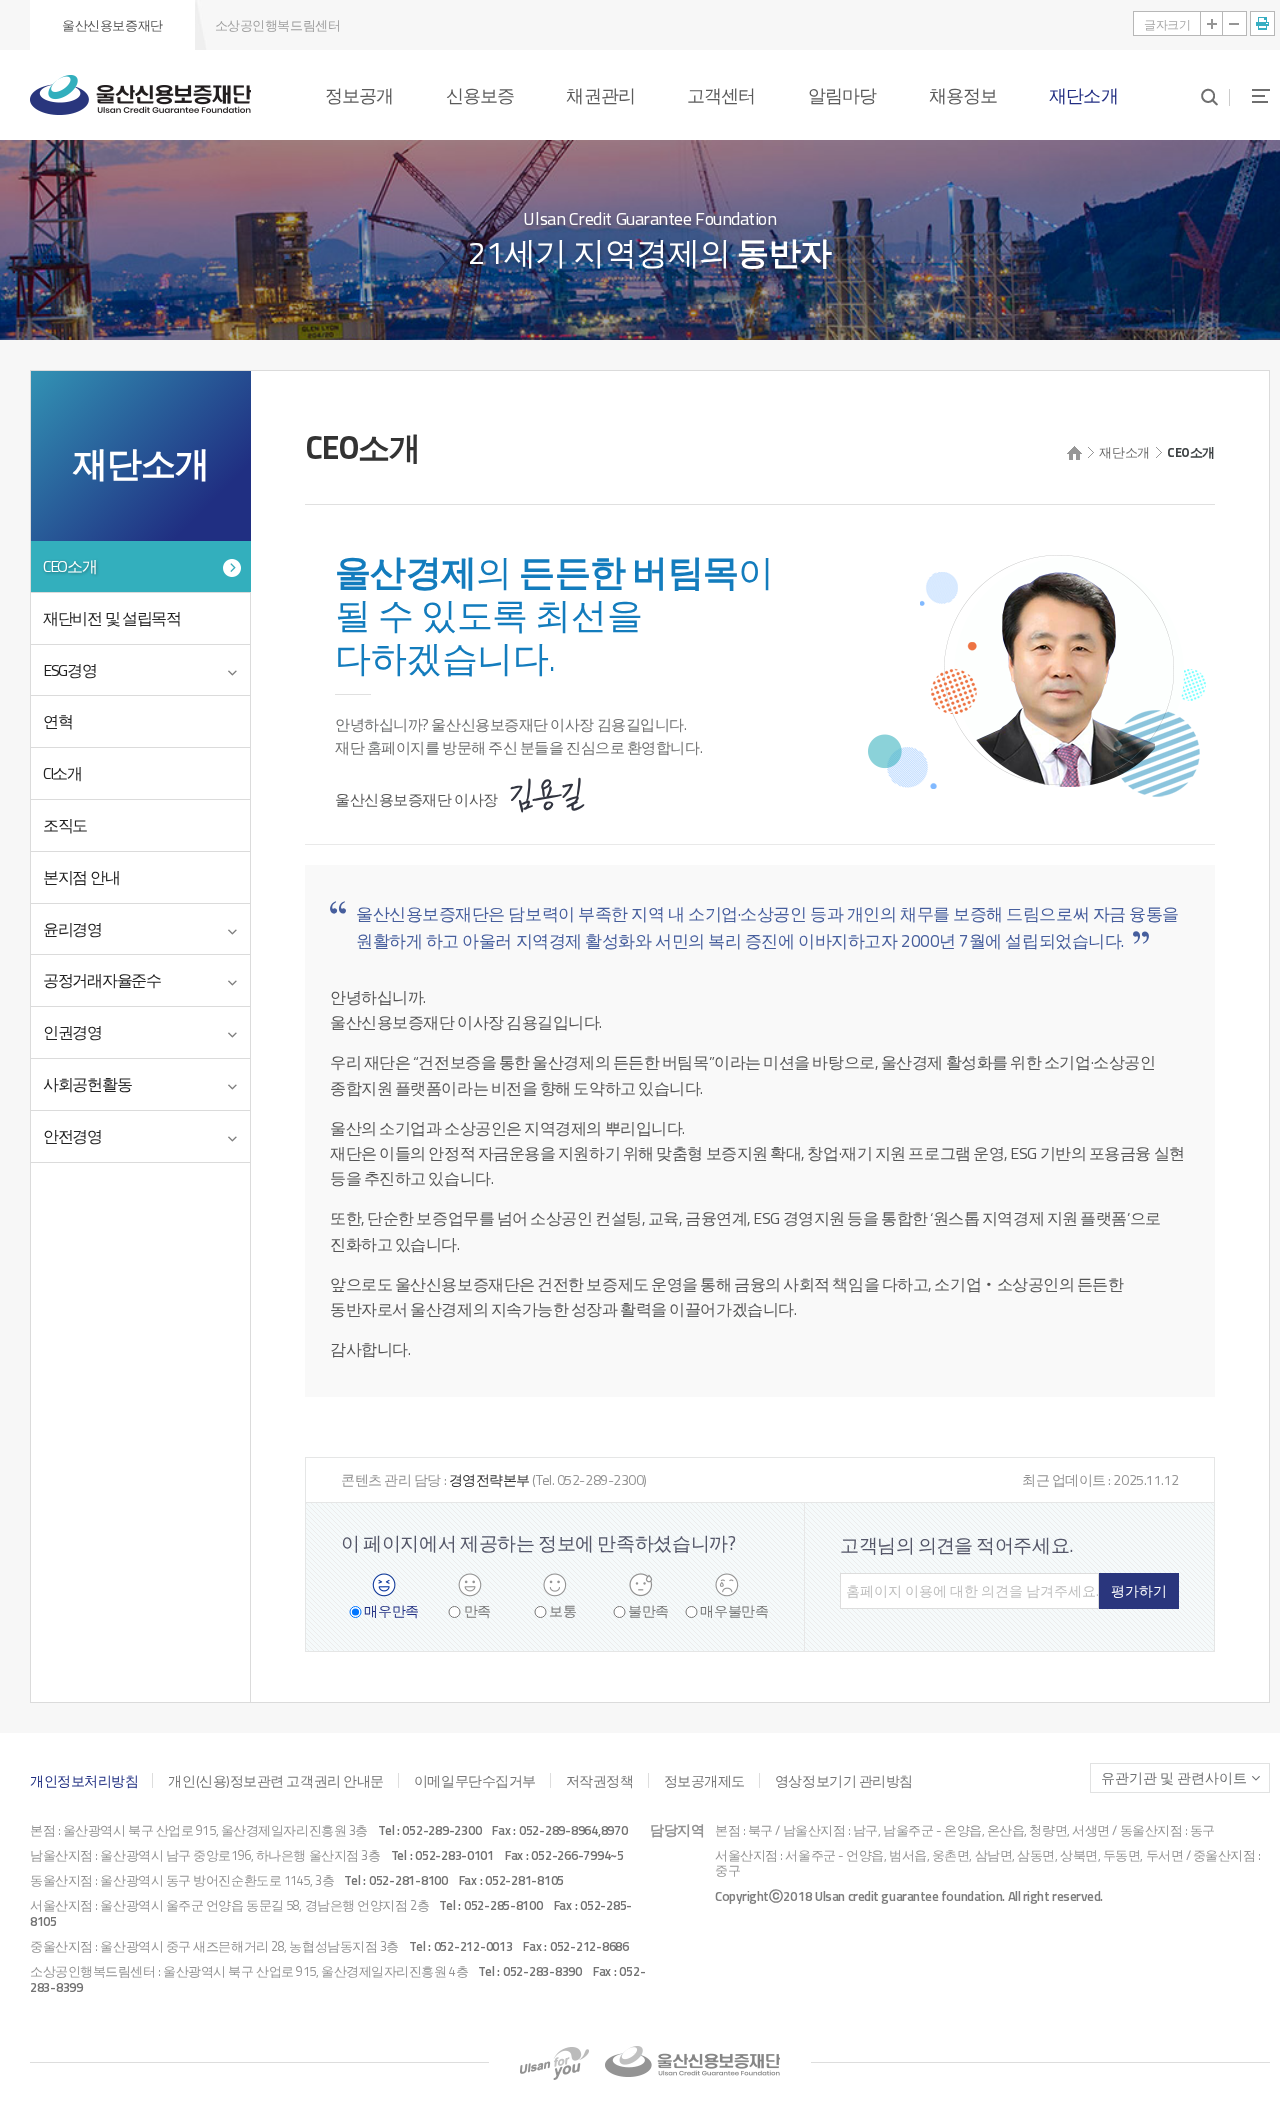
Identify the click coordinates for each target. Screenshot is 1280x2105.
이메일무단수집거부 (475, 1780)
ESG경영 (70, 670)
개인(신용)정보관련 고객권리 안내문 (275, 1780)
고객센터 (721, 95)
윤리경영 (72, 929)
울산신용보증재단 (112, 25)
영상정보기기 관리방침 (844, 1780)
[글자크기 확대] (1212, 23)
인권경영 (72, 1032)
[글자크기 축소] (1234, 23)
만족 (477, 1611)
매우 (391, 1611)
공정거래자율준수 (102, 980)
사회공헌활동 (87, 1084)
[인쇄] (1262, 23)
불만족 (648, 1611)
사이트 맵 (1250, 95)
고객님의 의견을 (956, 1544)
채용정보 (963, 95)
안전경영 (72, 1136)
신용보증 (480, 95)
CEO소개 (70, 566)
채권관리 (600, 95)
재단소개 (1083, 95)
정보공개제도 (704, 1780)
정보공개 (359, 95)
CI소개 (62, 773)
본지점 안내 (81, 877)
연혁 (57, 721)
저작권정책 (600, 1780)
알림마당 (842, 95)
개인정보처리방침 (84, 1780)
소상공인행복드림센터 (278, 25)
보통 (562, 1611)
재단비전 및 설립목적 (112, 618)
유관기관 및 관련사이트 (1174, 1778)
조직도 (65, 825)
